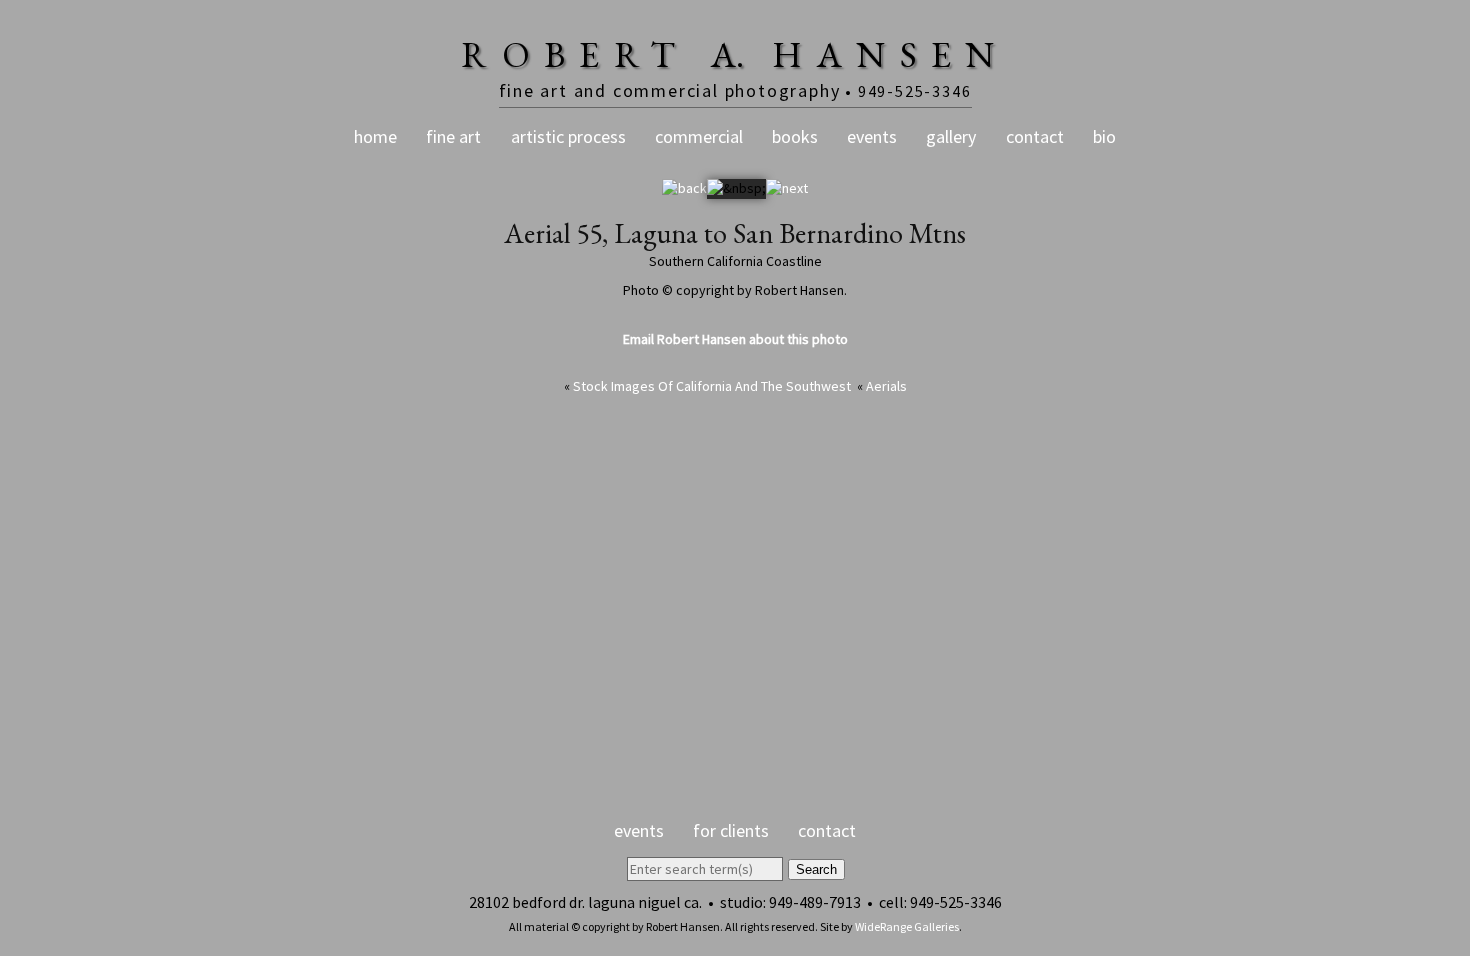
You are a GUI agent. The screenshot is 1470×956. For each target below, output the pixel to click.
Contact (1035, 136)
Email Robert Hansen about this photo (735, 339)
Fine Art (453, 136)
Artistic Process (568, 136)
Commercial (699, 136)
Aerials (886, 386)
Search (816, 869)
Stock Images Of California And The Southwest (712, 386)
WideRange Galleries (907, 926)
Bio (1104, 136)
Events (872, 136)
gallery (951, 136)
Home (375, 136)
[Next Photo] (787, 188)
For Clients (731, 830)
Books (795, 136)
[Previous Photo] (684, 188)
